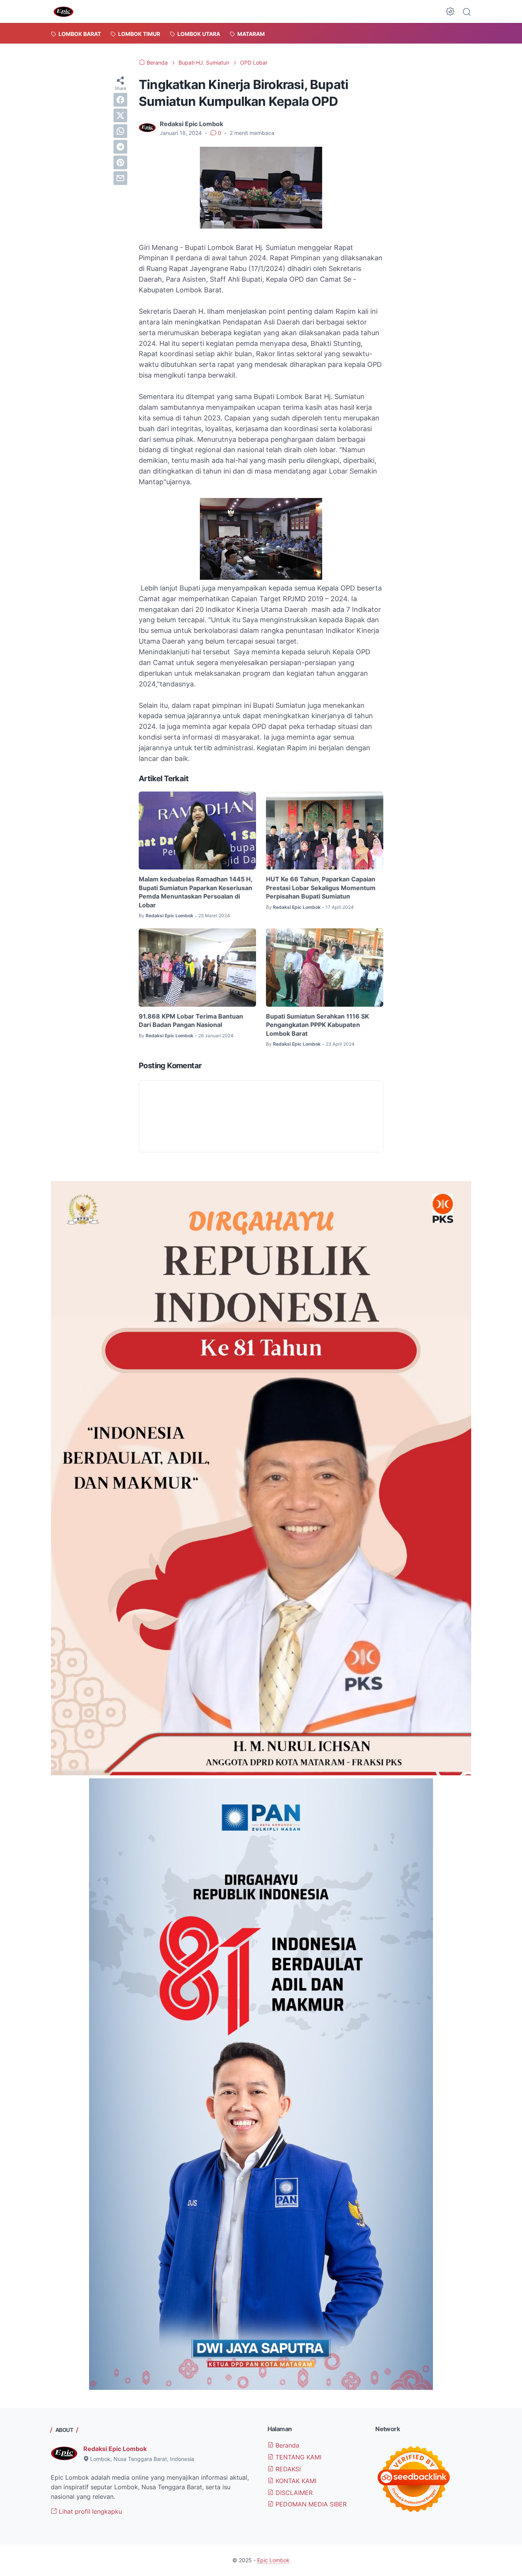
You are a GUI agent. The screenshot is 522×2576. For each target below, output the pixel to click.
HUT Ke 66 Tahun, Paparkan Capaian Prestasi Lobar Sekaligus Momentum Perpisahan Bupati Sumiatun (321, 888)
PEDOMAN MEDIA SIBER (310, 2504)
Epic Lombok (273, 2560)
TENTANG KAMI (297, 2457)
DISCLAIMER (293, 2493)
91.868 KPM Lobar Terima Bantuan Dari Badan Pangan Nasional (191, 1020)
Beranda (286, 2445)
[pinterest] (120, 162)
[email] (120, 178)
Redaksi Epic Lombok (115, 2449)
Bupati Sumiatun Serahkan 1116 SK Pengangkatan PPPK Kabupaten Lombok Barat (318, 1025)
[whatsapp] (120, 131)
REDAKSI (287, 2469)
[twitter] (120, 115)
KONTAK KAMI (295, 2481)
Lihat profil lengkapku (89, 2511)
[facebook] (120, 100)
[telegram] (120, 147)
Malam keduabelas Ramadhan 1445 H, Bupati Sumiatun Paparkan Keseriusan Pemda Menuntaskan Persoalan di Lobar (195, 892)
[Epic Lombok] (63, 11)
